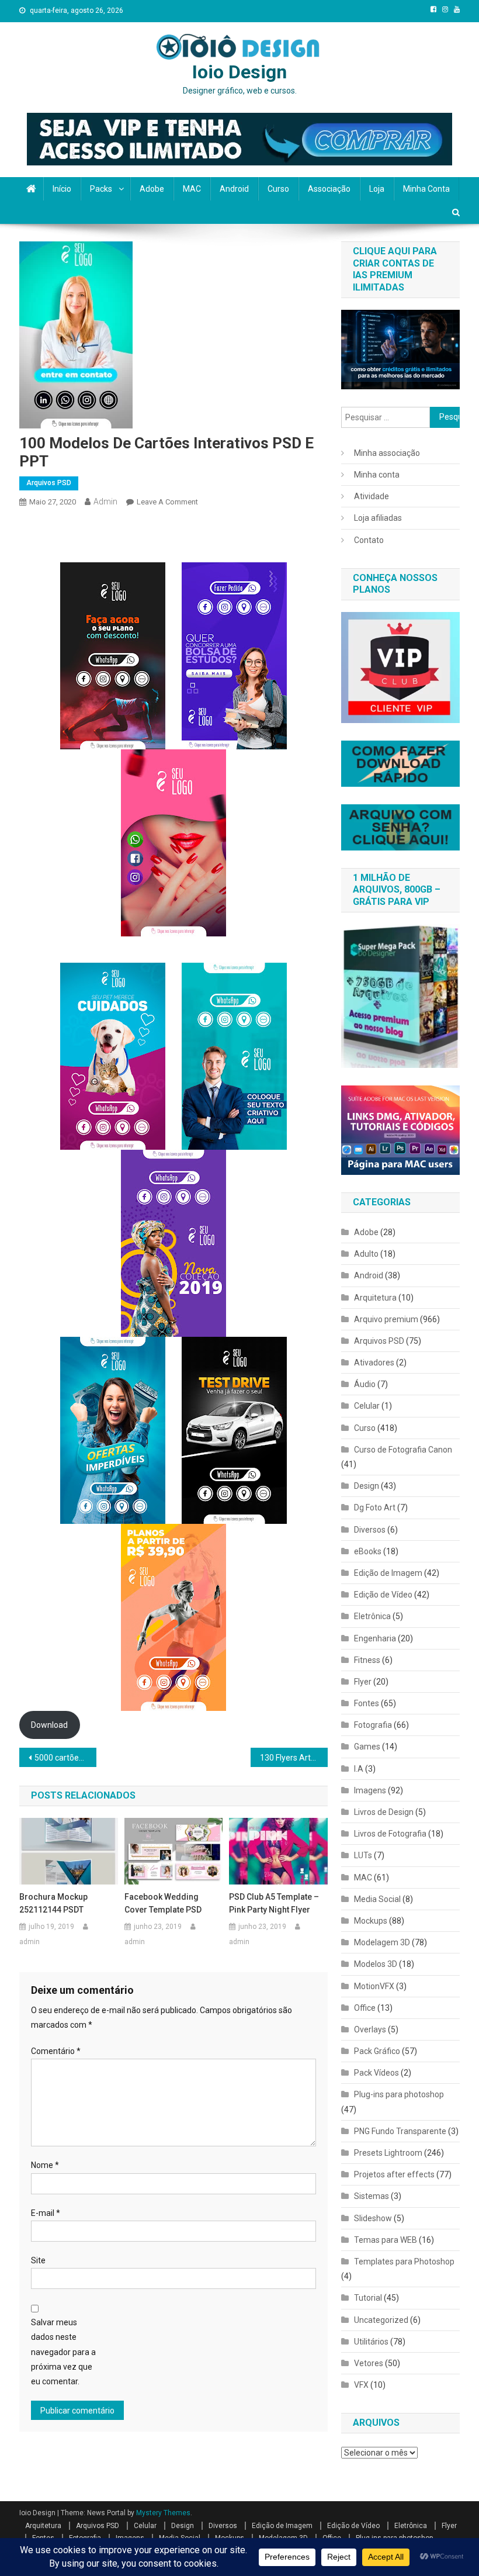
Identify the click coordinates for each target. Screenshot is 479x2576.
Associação (329, 189)
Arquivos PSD (49, 483)
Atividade (372, 496)
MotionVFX (374, 1986)
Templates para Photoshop (404, 2262)
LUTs (363, 1855)
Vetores (369, 2363)
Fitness (367, 1660)
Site (38, 2260)
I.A (359, 1769)
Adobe (152, 189)
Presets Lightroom (388, 2153)
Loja (377, 189)
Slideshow (373, 2218)
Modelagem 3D (382, 1942)
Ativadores (374, 1363)
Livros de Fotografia (390, 1834)
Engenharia (375, 1638)
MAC (192, 189)
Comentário (56, 2051)
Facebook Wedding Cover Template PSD (163, 1903)
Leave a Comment (167, 502)
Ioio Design (239, 72)
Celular (367, 1406)
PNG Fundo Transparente (400, 2131)
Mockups (371, 1921)
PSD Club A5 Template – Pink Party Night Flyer (274, 1903)
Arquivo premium (386, 1319)
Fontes (367, 1703)
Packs (101, 189)
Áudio (365, 1384)
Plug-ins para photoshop (399, 2094)
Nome (45, 2165)
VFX (361, 2385)
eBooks (368, 1551)
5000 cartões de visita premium (65, 1758)
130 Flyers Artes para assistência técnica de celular (294, 1758)
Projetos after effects (394, 2174)
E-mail (46, 2213)
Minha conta (426, 189)
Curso (278, 189)
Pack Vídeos (376, 2073)
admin (105, 502)
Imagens (370, 1790)
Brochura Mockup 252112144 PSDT (53, 1903)
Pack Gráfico (377, 2051)
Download (49, 1725)
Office (365, 2008)
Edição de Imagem (388, 1573)
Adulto (366, 1254)
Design (367, 1486)
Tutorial (368, 2298)
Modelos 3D (376, 1964)
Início (62, 189)
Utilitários (371, 2342)
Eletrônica (372, 1616)
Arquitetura (375, 1298)
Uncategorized (381, 2320)
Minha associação (387, 453)
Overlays (370, 2029)
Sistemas (372, 2196)
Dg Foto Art (375, 1507)
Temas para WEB (386, 2240)
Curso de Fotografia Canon (403, 1450)
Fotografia (373, 1725)
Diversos (370, 1530)
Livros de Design (384, 1812)
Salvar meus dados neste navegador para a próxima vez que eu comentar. (63, 2352)
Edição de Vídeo (383, 1595)
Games (367, 1747)
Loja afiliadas (378, 518)
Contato (369, 540)
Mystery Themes (163, 2513)
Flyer (363, 1682)
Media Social (377, 1899)
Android (234, 189)
